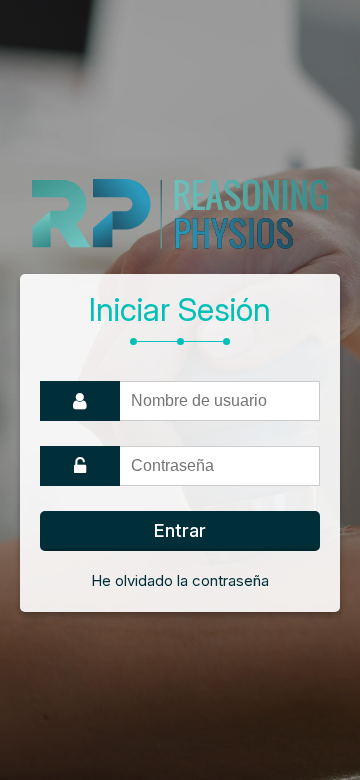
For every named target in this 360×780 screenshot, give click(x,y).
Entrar (180, 530)
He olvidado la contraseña (180, 580)
